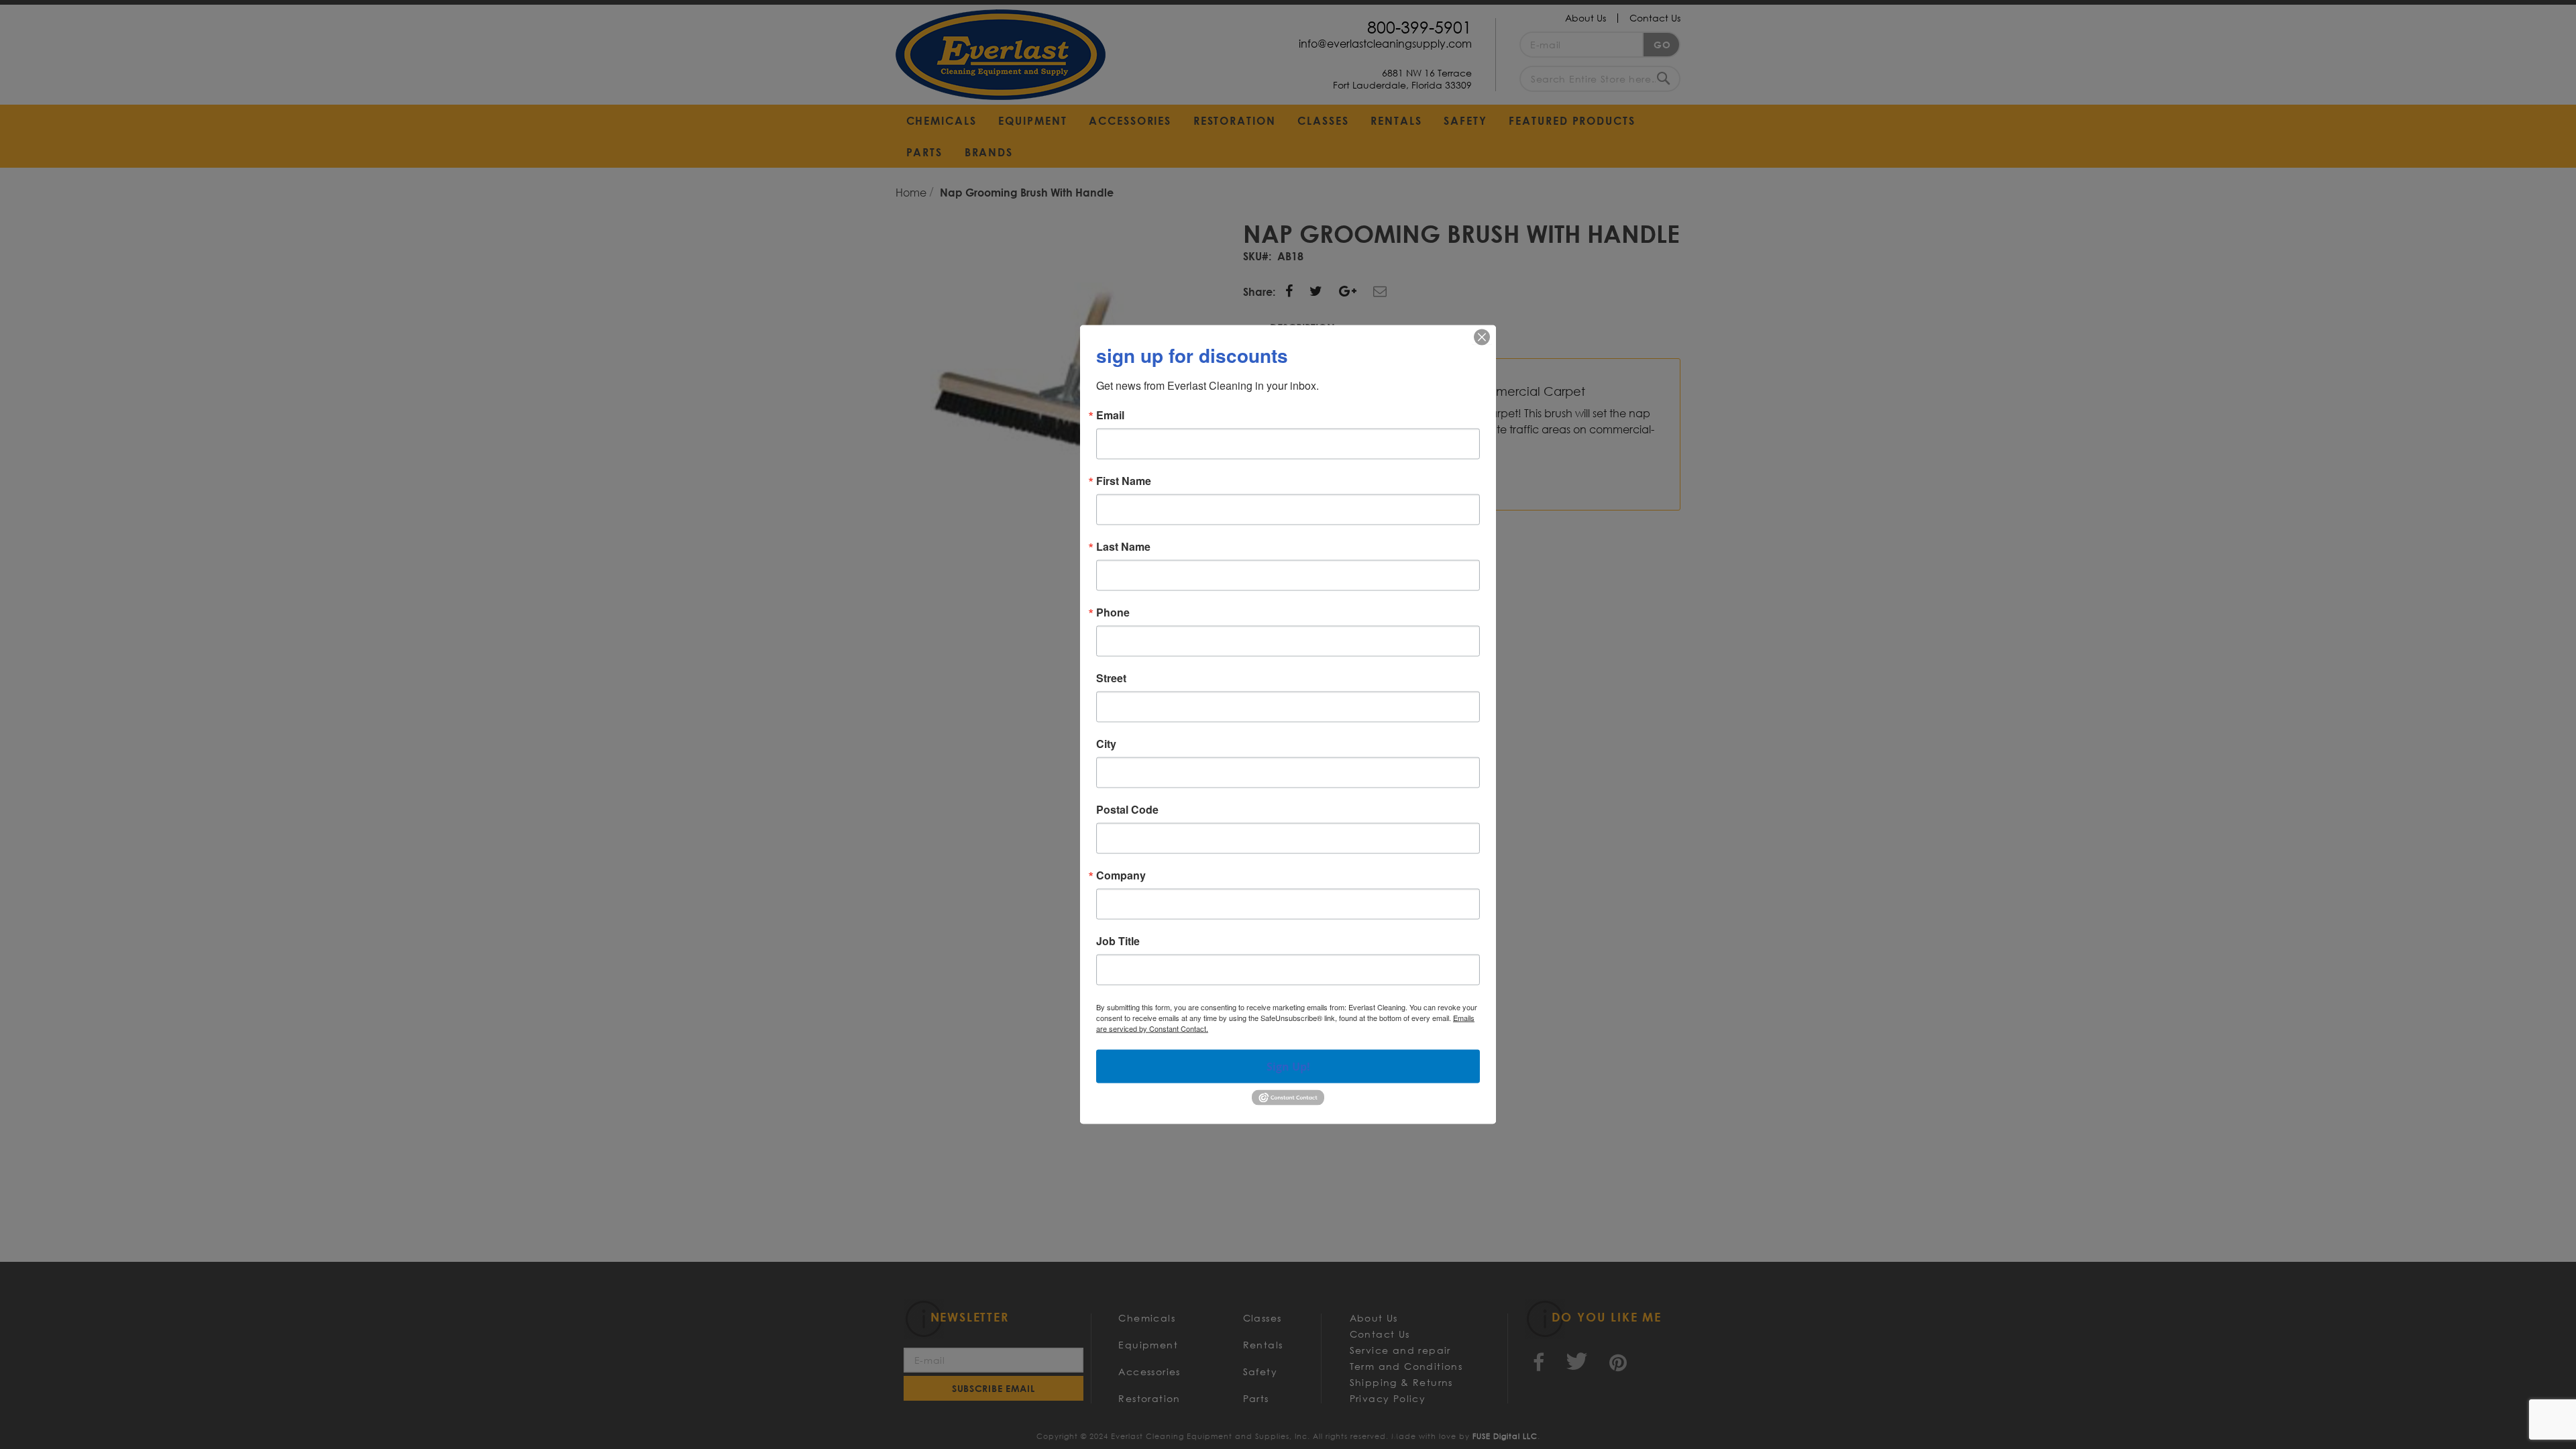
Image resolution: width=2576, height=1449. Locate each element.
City (1106, 744)
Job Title (1118, 941)
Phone (1113, 612)
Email (1110, 415)
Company (1121, 875)
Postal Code (1127, 810)
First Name (1124, 481)
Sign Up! (1288, 1067)
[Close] (1482, 337)
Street (1111, 678)
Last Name (1123, 547)
